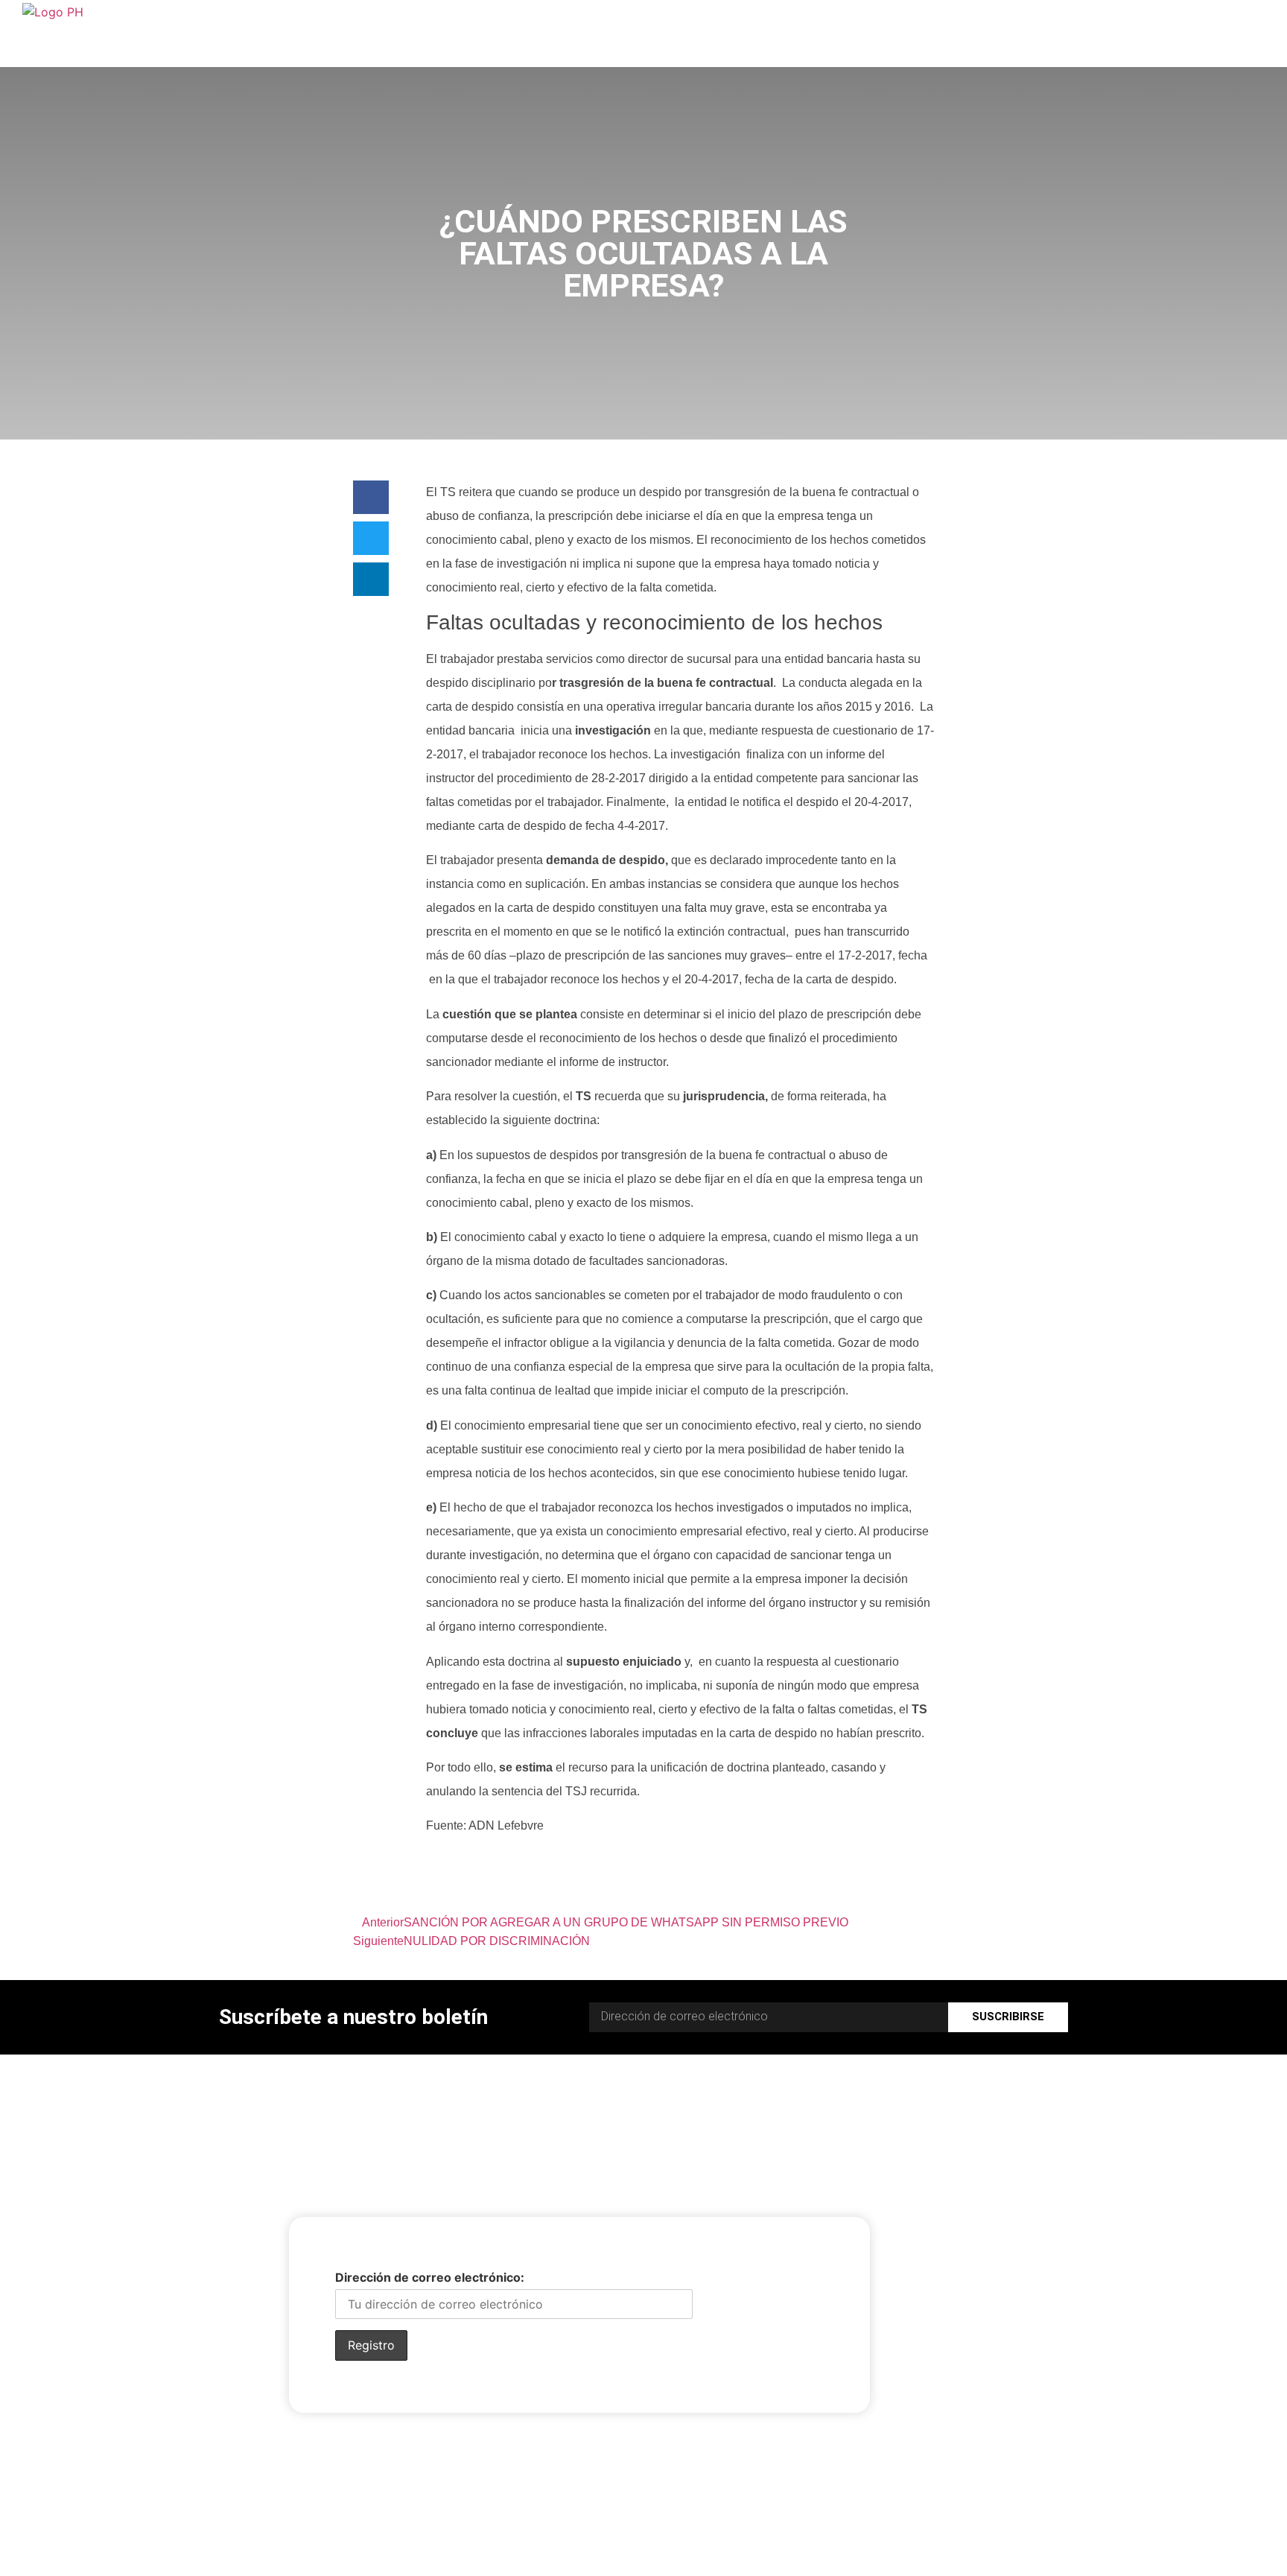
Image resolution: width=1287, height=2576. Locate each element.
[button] (371, 497)
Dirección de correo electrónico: (430, 2277)
